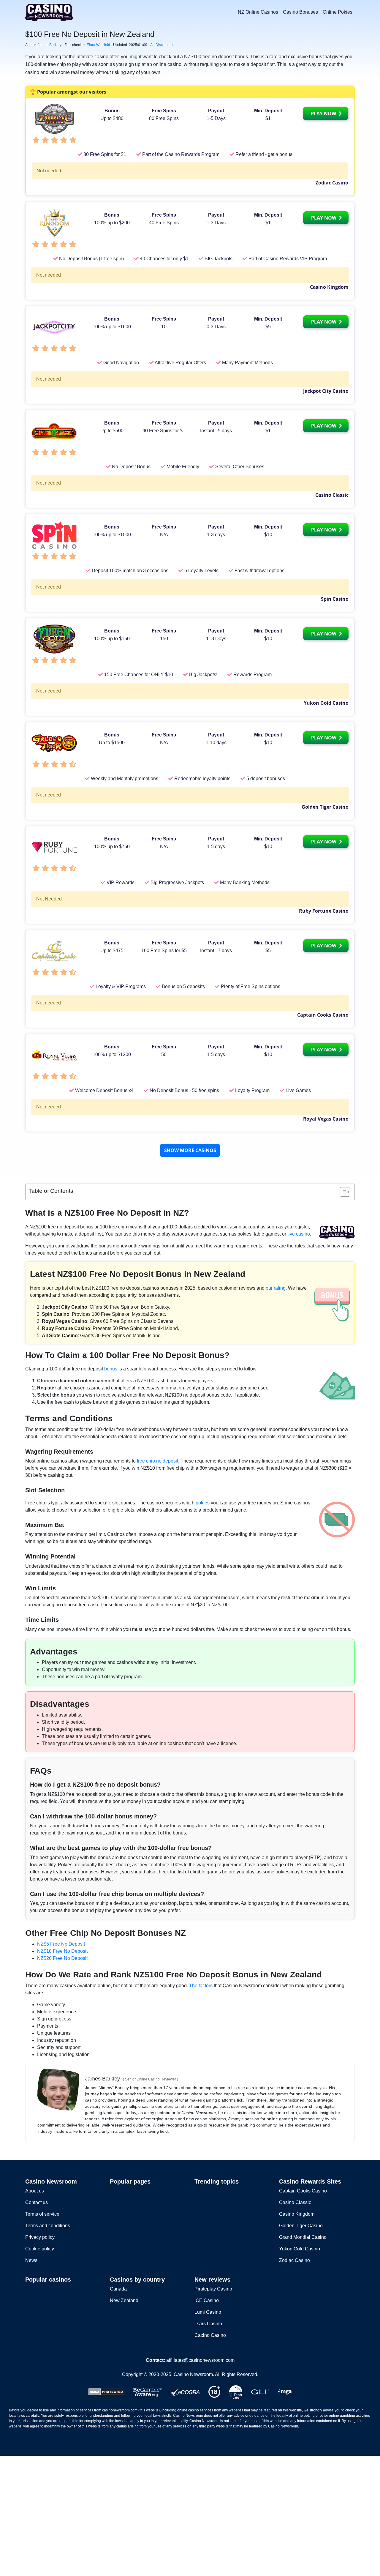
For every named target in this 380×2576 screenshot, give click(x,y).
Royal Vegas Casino (326, 1119)
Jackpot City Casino (326, 391)
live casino (299, 1234)
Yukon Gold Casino (326, 703)
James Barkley (50, 45)
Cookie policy (40, 2249)
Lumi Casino (208, 2312)
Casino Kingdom (329, 287)
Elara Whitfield (98, 45)
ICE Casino (207, 2300)
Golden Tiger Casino (325, 807)
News (31, 2260)
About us (35, 2191)
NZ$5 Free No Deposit (61, 1944)
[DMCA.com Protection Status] (106, 2391)
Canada (118, 2289)
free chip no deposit (157, 1461)
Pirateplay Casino (213, 2289)
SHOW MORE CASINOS (190, 1150)
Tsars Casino (208, 2324)
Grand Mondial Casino (303, 2237)
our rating (276, 1288)
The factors (201, 1986)
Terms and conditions (48, 2226)
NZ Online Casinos (258, 12)
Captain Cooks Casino (323, 1015)
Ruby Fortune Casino (324, 911)
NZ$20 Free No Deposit (62, 1958)
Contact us (37, 2202)
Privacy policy (40, 2237)
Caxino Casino (210, 2335)
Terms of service (42, 2214)
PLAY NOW (324, 113)
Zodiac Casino (332, 183)
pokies (203, 1503)
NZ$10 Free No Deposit (62, 1951)
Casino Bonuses (300, 12)
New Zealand (124, 2300)
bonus (111, 1369)
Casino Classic (332, 495)
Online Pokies (338, 12)
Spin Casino (335, 599)
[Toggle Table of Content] (342, 1192)
